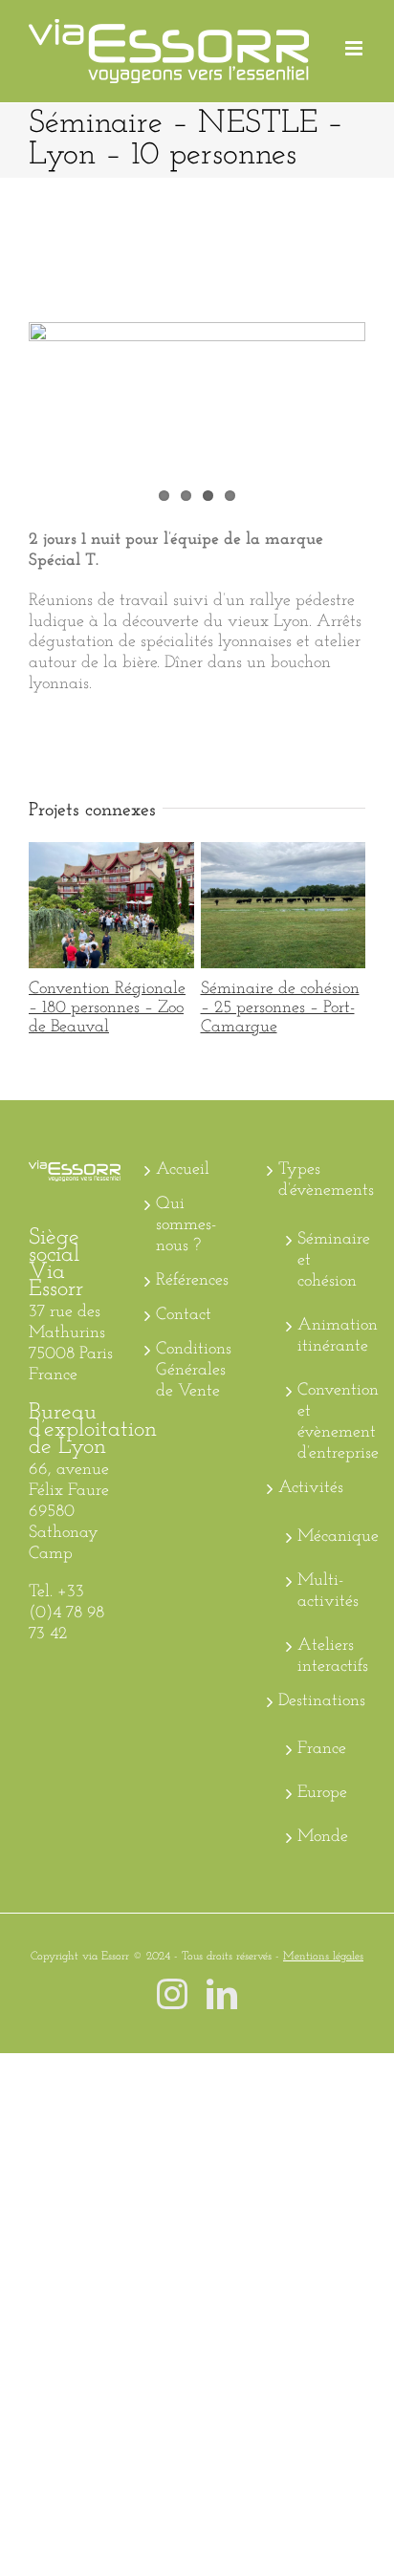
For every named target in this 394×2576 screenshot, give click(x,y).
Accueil (183, 1170)
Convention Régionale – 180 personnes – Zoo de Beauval (106, 905)
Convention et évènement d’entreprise (327, 1422)
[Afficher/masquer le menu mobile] (355, 48)
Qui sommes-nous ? (186, 1225)
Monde (323, 1837)
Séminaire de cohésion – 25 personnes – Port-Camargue (278, 905)
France (322, 1749)
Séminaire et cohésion (327, 1261)
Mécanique (327, 1537)
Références (192, 1281)
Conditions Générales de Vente (194, 1371)
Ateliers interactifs (327, 1656)
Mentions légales (323, 1957)
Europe (322, 1793)
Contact (184, 1315)
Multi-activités (327, 1591)
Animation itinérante (327, 1336)
